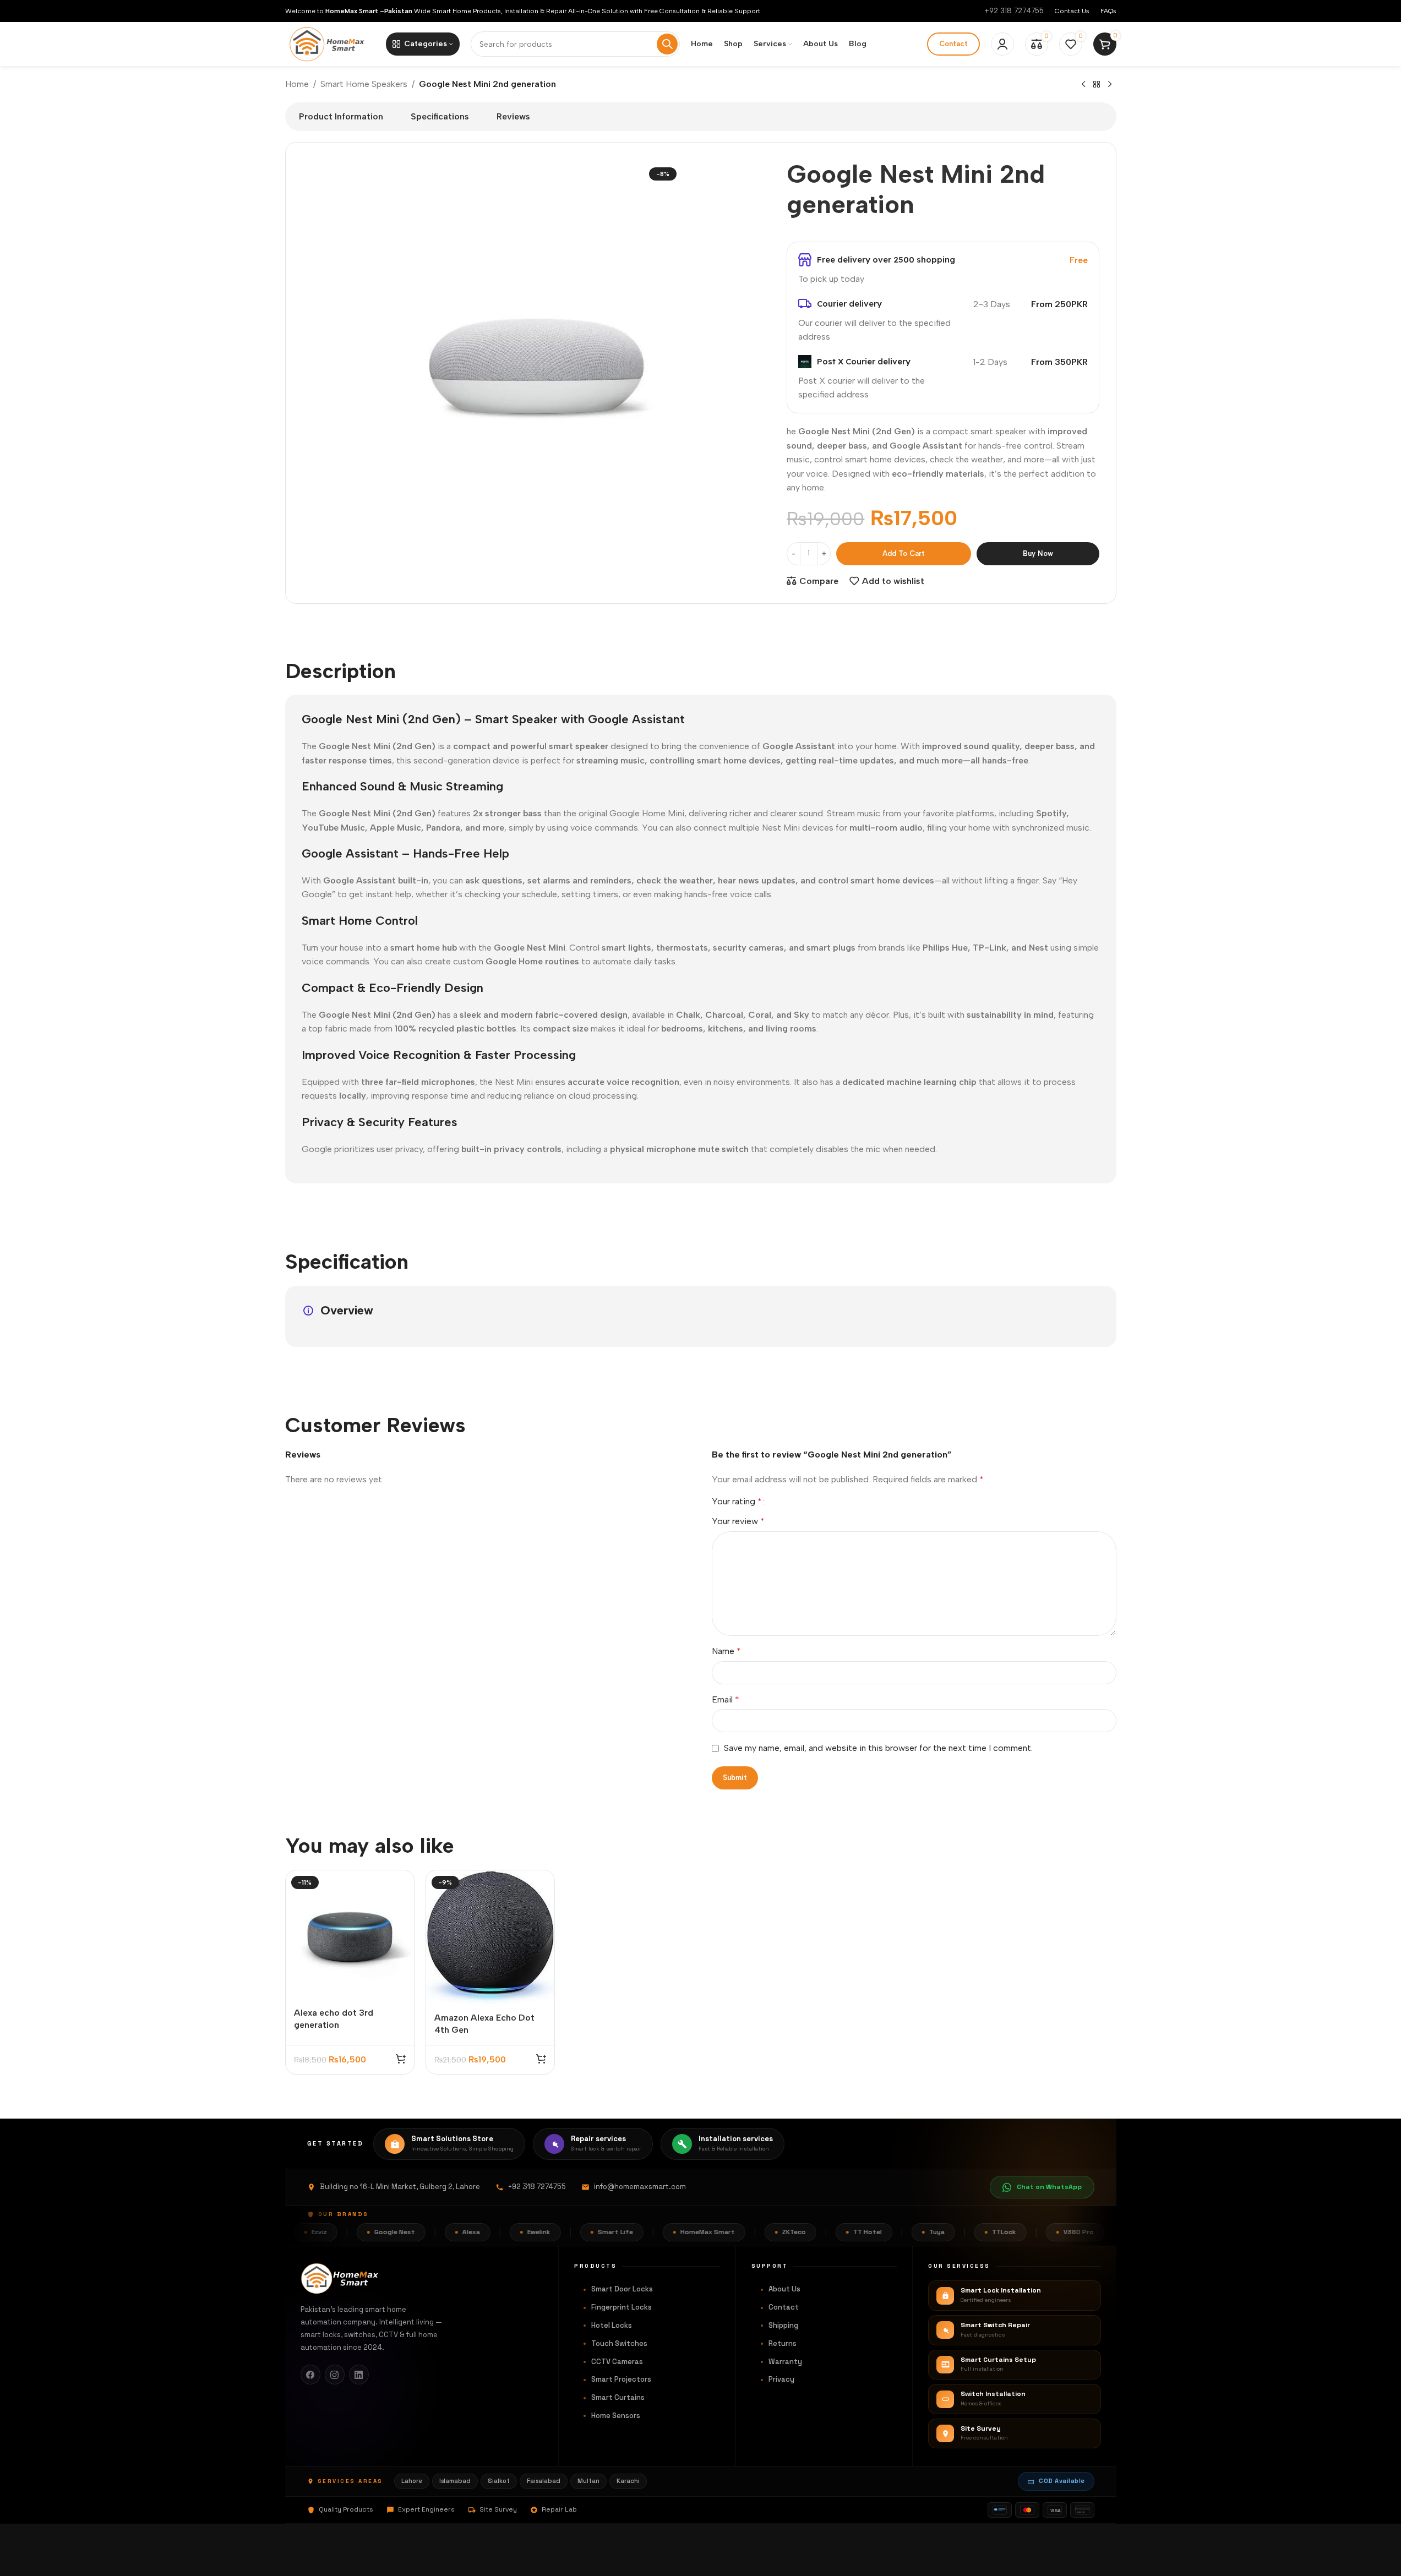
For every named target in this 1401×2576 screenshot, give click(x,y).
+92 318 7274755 (1014, 11)
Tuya (893, 2232)
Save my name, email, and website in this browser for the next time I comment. (878, 1748)
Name (726, 1651)
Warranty (785, 2362)
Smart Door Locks (622, 2289)
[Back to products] (1097, 85)
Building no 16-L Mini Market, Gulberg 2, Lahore (400, 2187)
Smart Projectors (621, 2379)
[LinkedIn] (359, 2375)
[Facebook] (310, 2375)
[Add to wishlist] (399, 1931)
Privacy (781, 2379)
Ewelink (495, 2232)
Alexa (428, 2232)
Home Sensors (616, 2416)
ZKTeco (751, 2232)
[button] (401, 2059)
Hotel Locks (612, 2325)
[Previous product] (1083, 85)
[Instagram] (335, 2375)
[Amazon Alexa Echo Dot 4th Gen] (490, 1937)
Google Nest (351, 2232)
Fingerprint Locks (622, 2307)
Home (297, 84)
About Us (784, 2289)
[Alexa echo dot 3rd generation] (350, 1934)
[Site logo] (330, 43)
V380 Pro (1035, 2232)
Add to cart (904, 553)
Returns (783, 2343)
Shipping (783, 2325)
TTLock (961, 2232)
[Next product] (1110, 85)
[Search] (667, 44)
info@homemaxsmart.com (640, 2187)
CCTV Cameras (617, 2362)
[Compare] (399, 1884)
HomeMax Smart (664, 2232)
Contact (953, 44)
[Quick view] (399, 1908)
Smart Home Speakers (364, 84)
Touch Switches (619, 2343)
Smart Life (572, 2232)
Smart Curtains (618, 2397)
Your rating (737, 1502)
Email (726, 1699)
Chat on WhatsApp (1049, 2187)
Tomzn (1108, 2232)
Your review (738, 1521)
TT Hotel (824, 2232)
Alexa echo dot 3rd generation (334, 2019)
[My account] (1002, 44)
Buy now (1038, 553)
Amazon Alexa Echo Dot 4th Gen (484, 2024)
